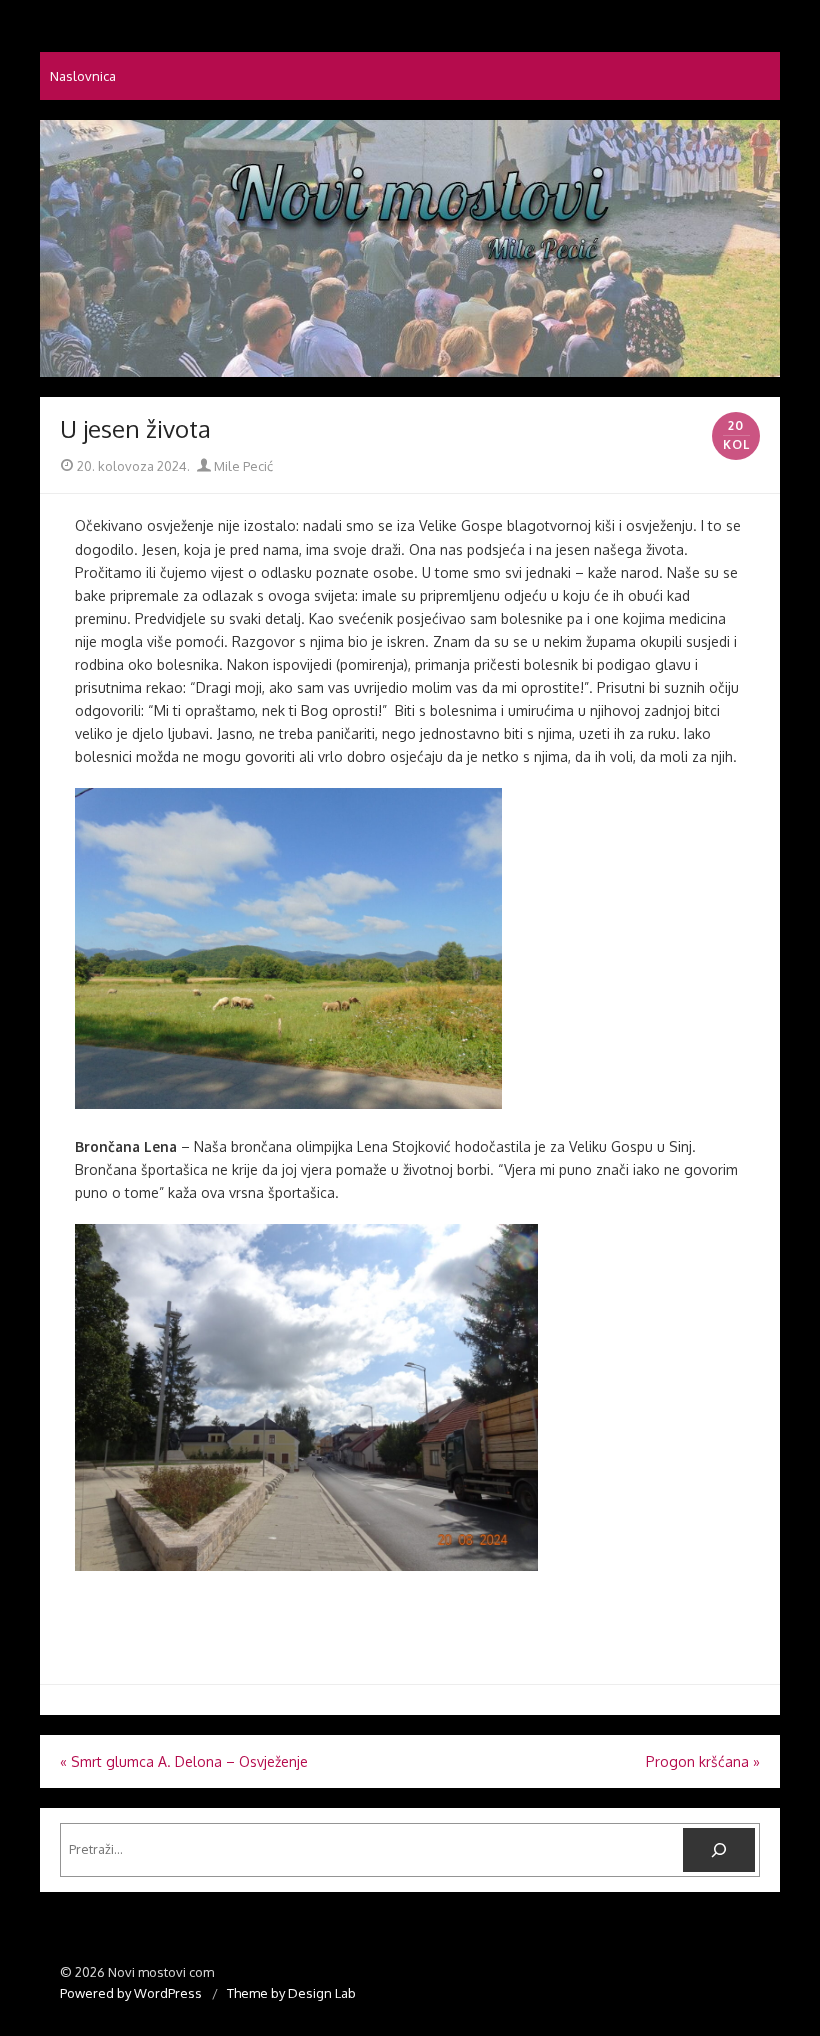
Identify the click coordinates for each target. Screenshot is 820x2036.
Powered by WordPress (131, 1993)
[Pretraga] (719, 1850)
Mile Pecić (242, 466)
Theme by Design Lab (291, 1993)
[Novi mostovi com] (410, 248)
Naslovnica (83, 76)
